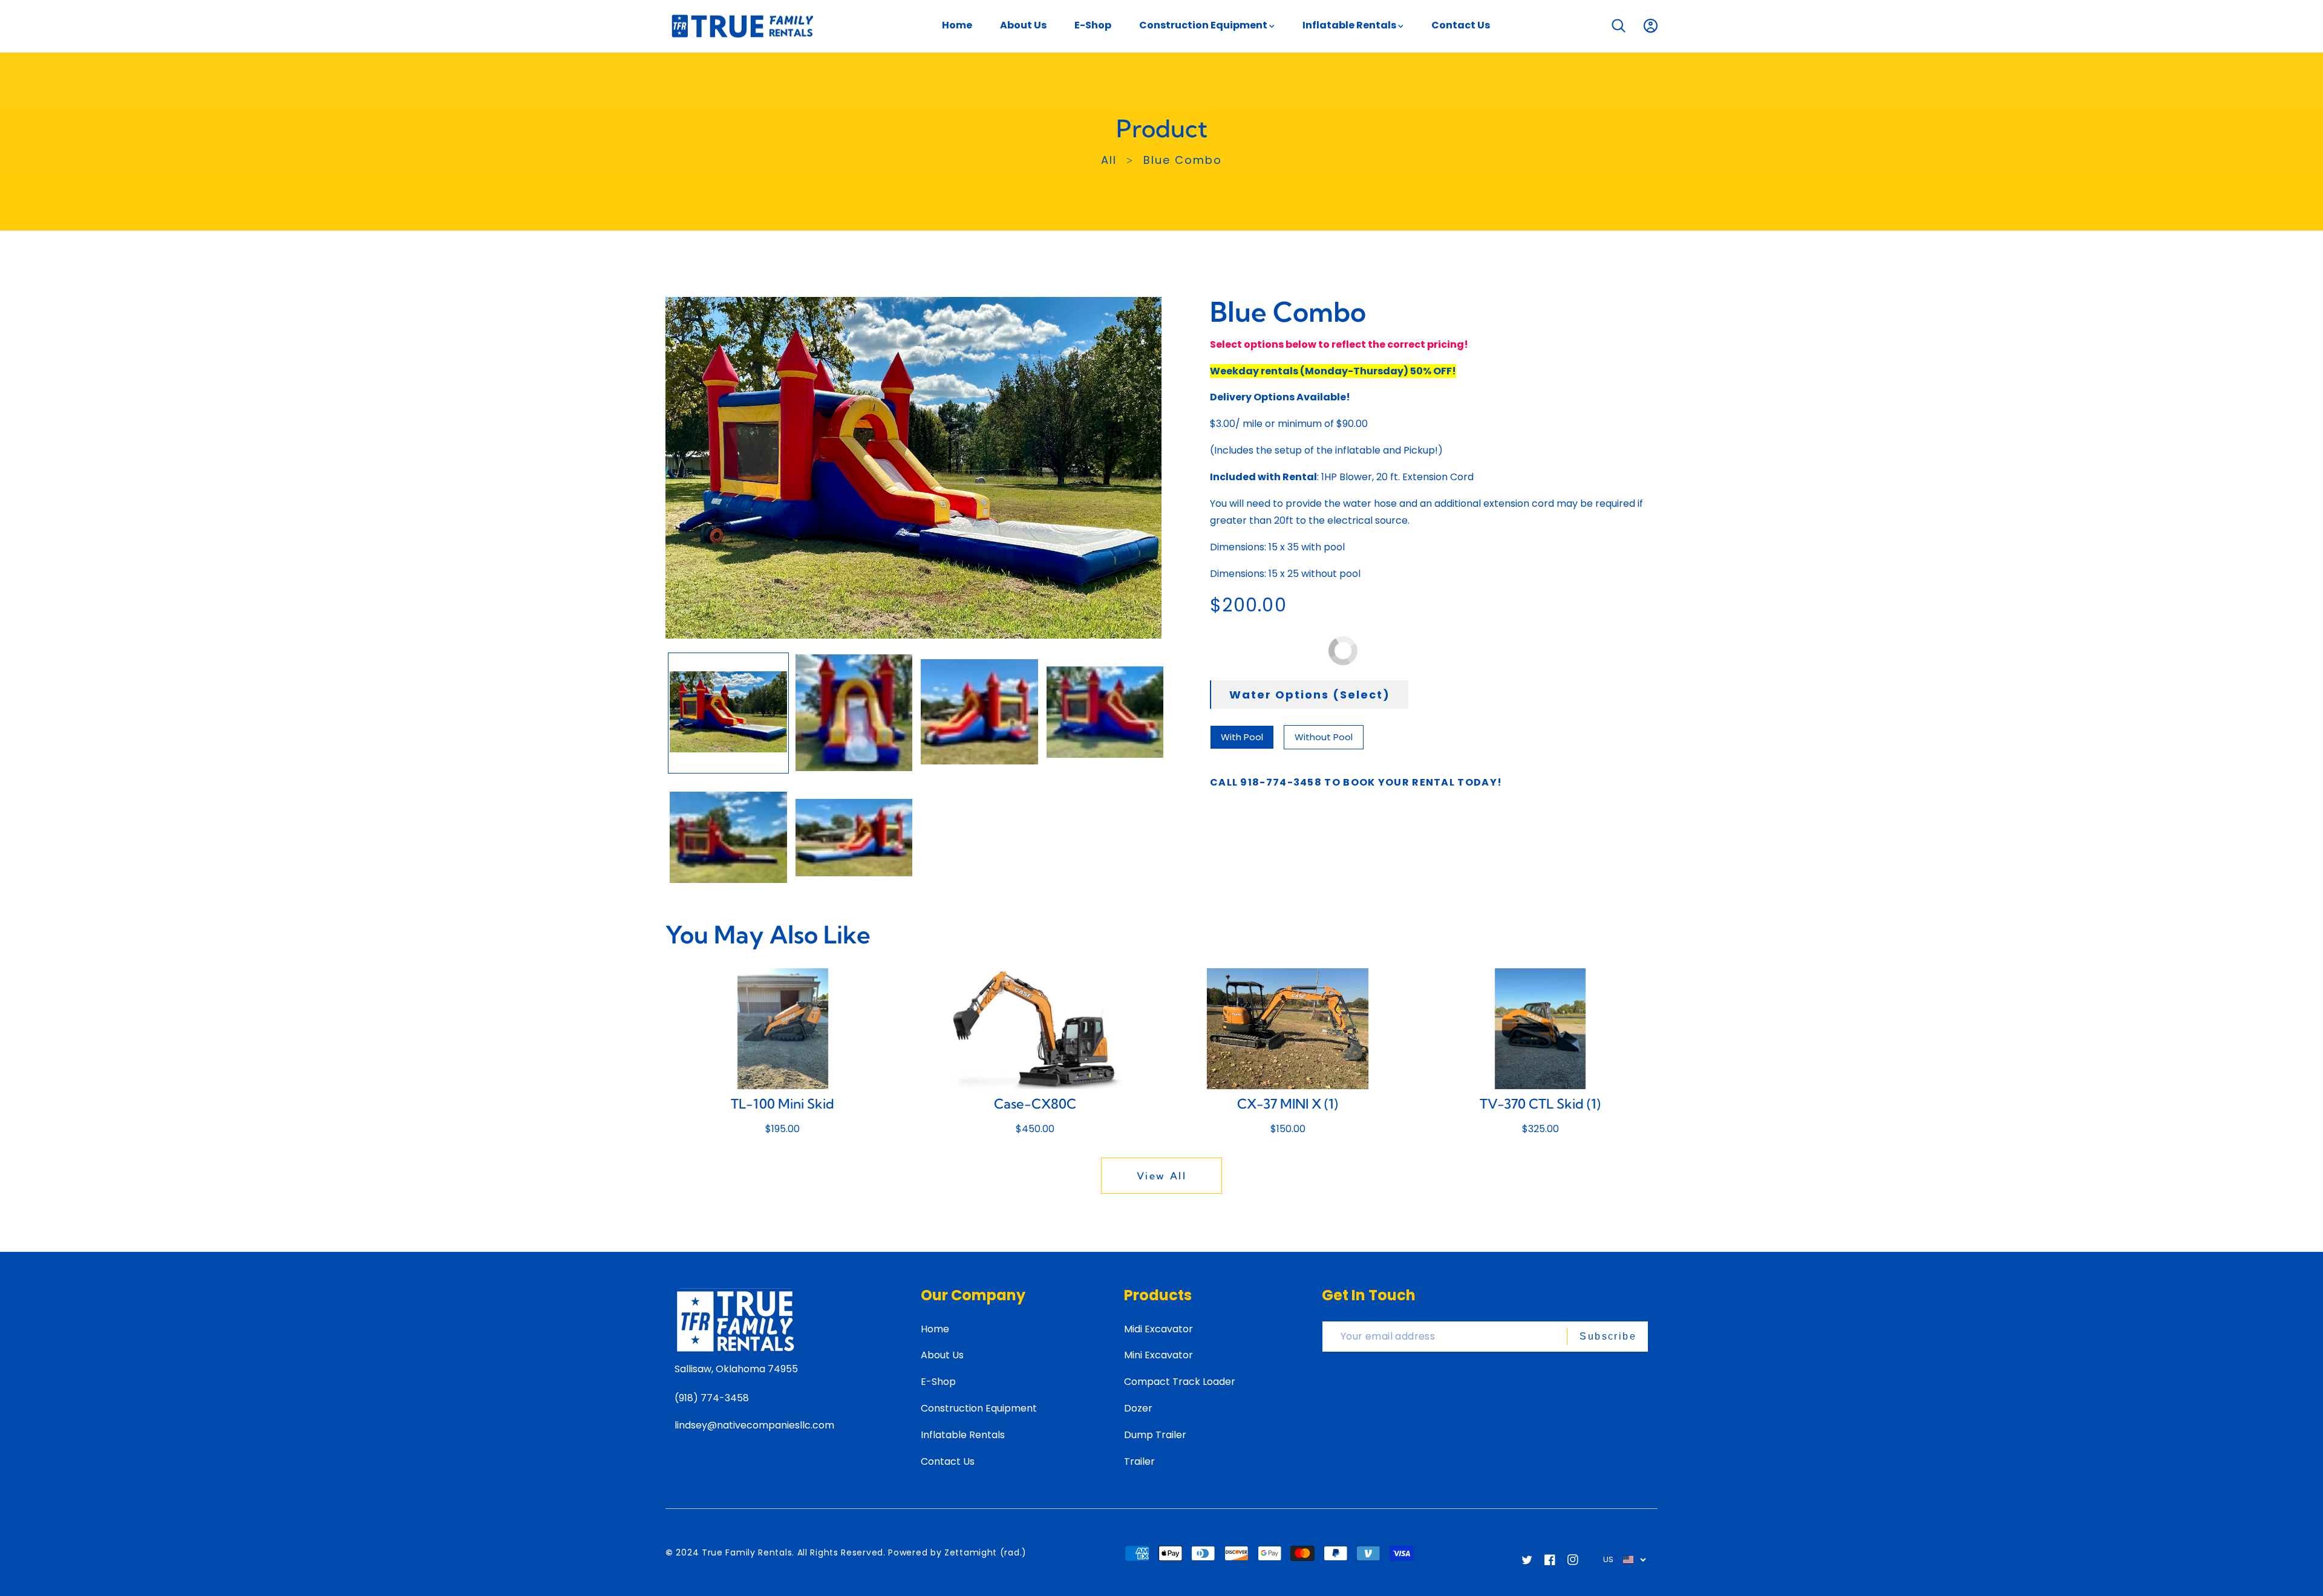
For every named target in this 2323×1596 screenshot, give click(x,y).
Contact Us (948, 1461)
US (1609, 1559)
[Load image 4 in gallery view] (1105, 713)
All (1109, 160)
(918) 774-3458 (712, 1398)
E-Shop (938, 1382)
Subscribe (1608, 1336)
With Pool (1242, 737)
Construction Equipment (979, 1408)
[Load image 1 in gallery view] (728, 713)
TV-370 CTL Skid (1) (1540, 1104)
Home (935, 1329)
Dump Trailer (1155, 1435)
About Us (942, 1355)
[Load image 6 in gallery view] (854, 838)
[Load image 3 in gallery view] (979, 713)
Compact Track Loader (1180, 1382)
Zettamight (971, 1552)
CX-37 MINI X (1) (1288, 1104)
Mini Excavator (1158, 1355)
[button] (1619, 26)
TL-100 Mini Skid (783, 1104)
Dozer (1138, 1408)
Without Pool (1324, 737)
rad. (1013, 1552)
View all (1162, 1176)
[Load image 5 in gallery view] (728, 838)
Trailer (1139, 1461)
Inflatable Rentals (963, 1435)
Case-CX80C (1035, 1104)
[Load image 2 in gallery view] (854, 713)
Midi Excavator (1158, 1329)
